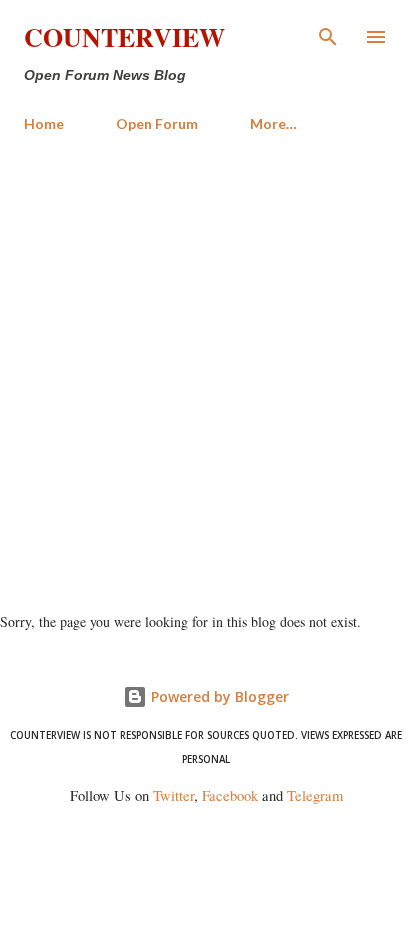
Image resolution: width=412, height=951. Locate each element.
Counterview (124, 37)
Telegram (315, 795)
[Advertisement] (206, 364)
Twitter (173, 795)
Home (44, 123)
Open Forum (157, 123)
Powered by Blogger (218, 696)
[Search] (328, 36)
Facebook (230, 795)
